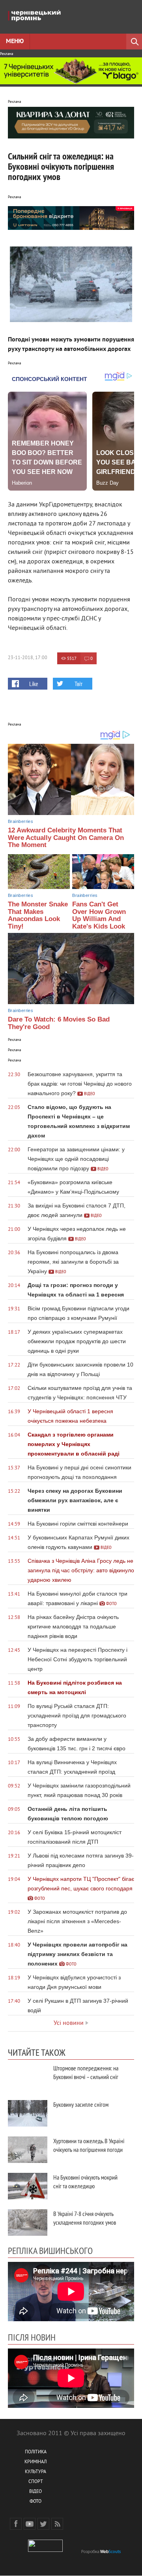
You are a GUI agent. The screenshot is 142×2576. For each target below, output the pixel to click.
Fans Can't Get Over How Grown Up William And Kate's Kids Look (99, 915)
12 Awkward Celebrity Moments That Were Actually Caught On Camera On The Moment (66, 838)
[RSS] (57, 2524)
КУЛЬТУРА (35, 2472)
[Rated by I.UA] (45, 2550)
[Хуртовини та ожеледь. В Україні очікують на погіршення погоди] (28, 2150)
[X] (43, 2524)
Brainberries (21, 821)
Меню (15, 42)
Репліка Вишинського (50, 2250)
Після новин (32, 2337)
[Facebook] (16, 2524)
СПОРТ (36, 2482)
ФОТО (35, 2502)
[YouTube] (30, 2524)
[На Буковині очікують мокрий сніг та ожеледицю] (28, 2186)
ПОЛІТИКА (36, 2452)
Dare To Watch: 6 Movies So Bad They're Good (59, 1023)
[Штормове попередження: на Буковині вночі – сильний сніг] (28, 2077)
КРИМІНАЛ (35, 2462)
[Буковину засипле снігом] (28, 2113)
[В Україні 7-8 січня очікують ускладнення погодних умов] (28, 2222)
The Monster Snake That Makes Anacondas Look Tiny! (38, 915)
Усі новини (69, 2023)
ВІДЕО (35, 2492)
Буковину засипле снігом (81, 2104)
